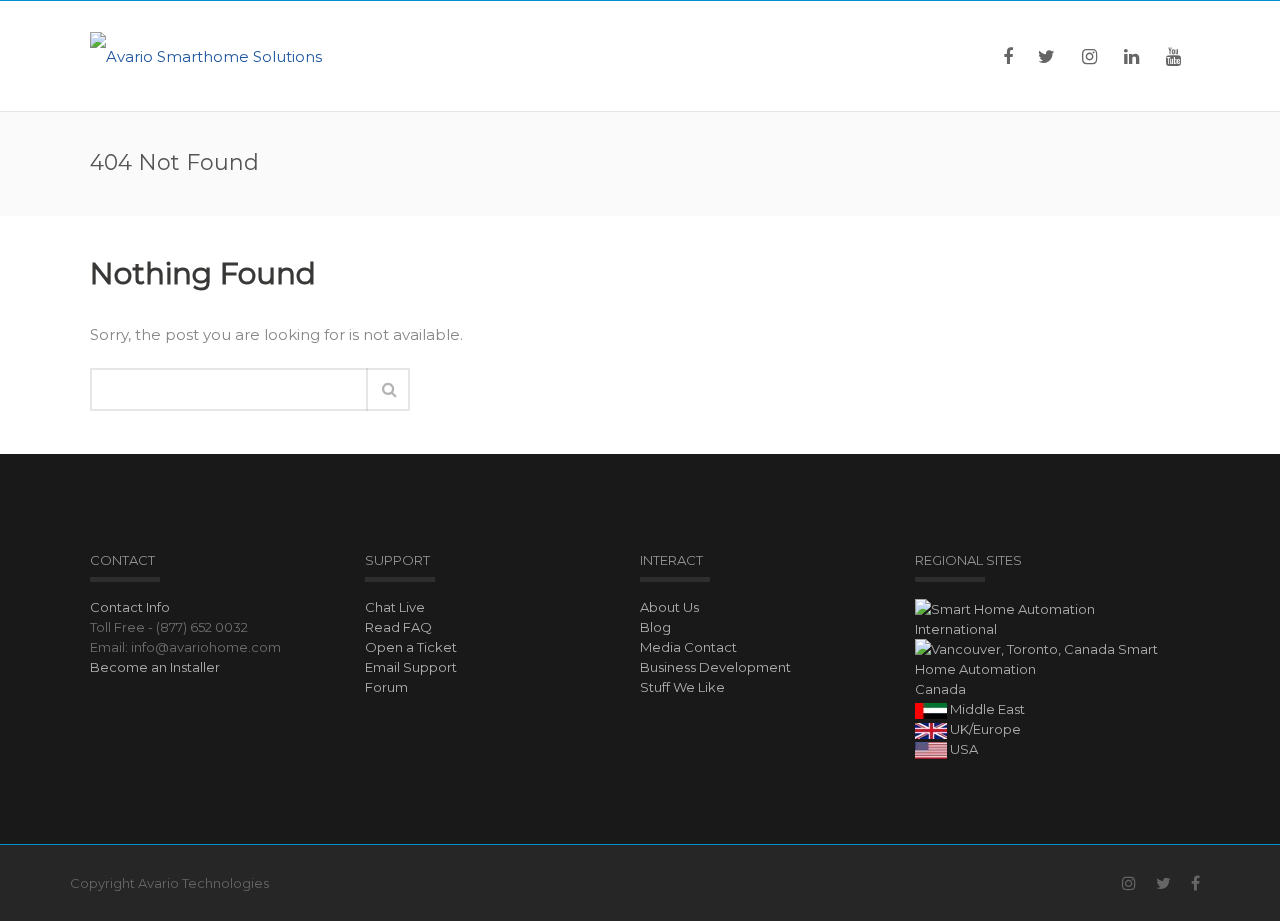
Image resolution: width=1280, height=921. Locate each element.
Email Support (411, 667)
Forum (386, 687)
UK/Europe (984, 729)
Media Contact (688, 647)
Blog (655, 627)
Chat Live (395, 607)
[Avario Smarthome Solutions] (206, 55)
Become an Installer (155, 667)
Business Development (715, 667)
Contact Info (130, 607)
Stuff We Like (682, 687)
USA (962, 749)
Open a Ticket (411, 647)
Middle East (986, 709)
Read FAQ (398, 627)
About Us (669, 607)
